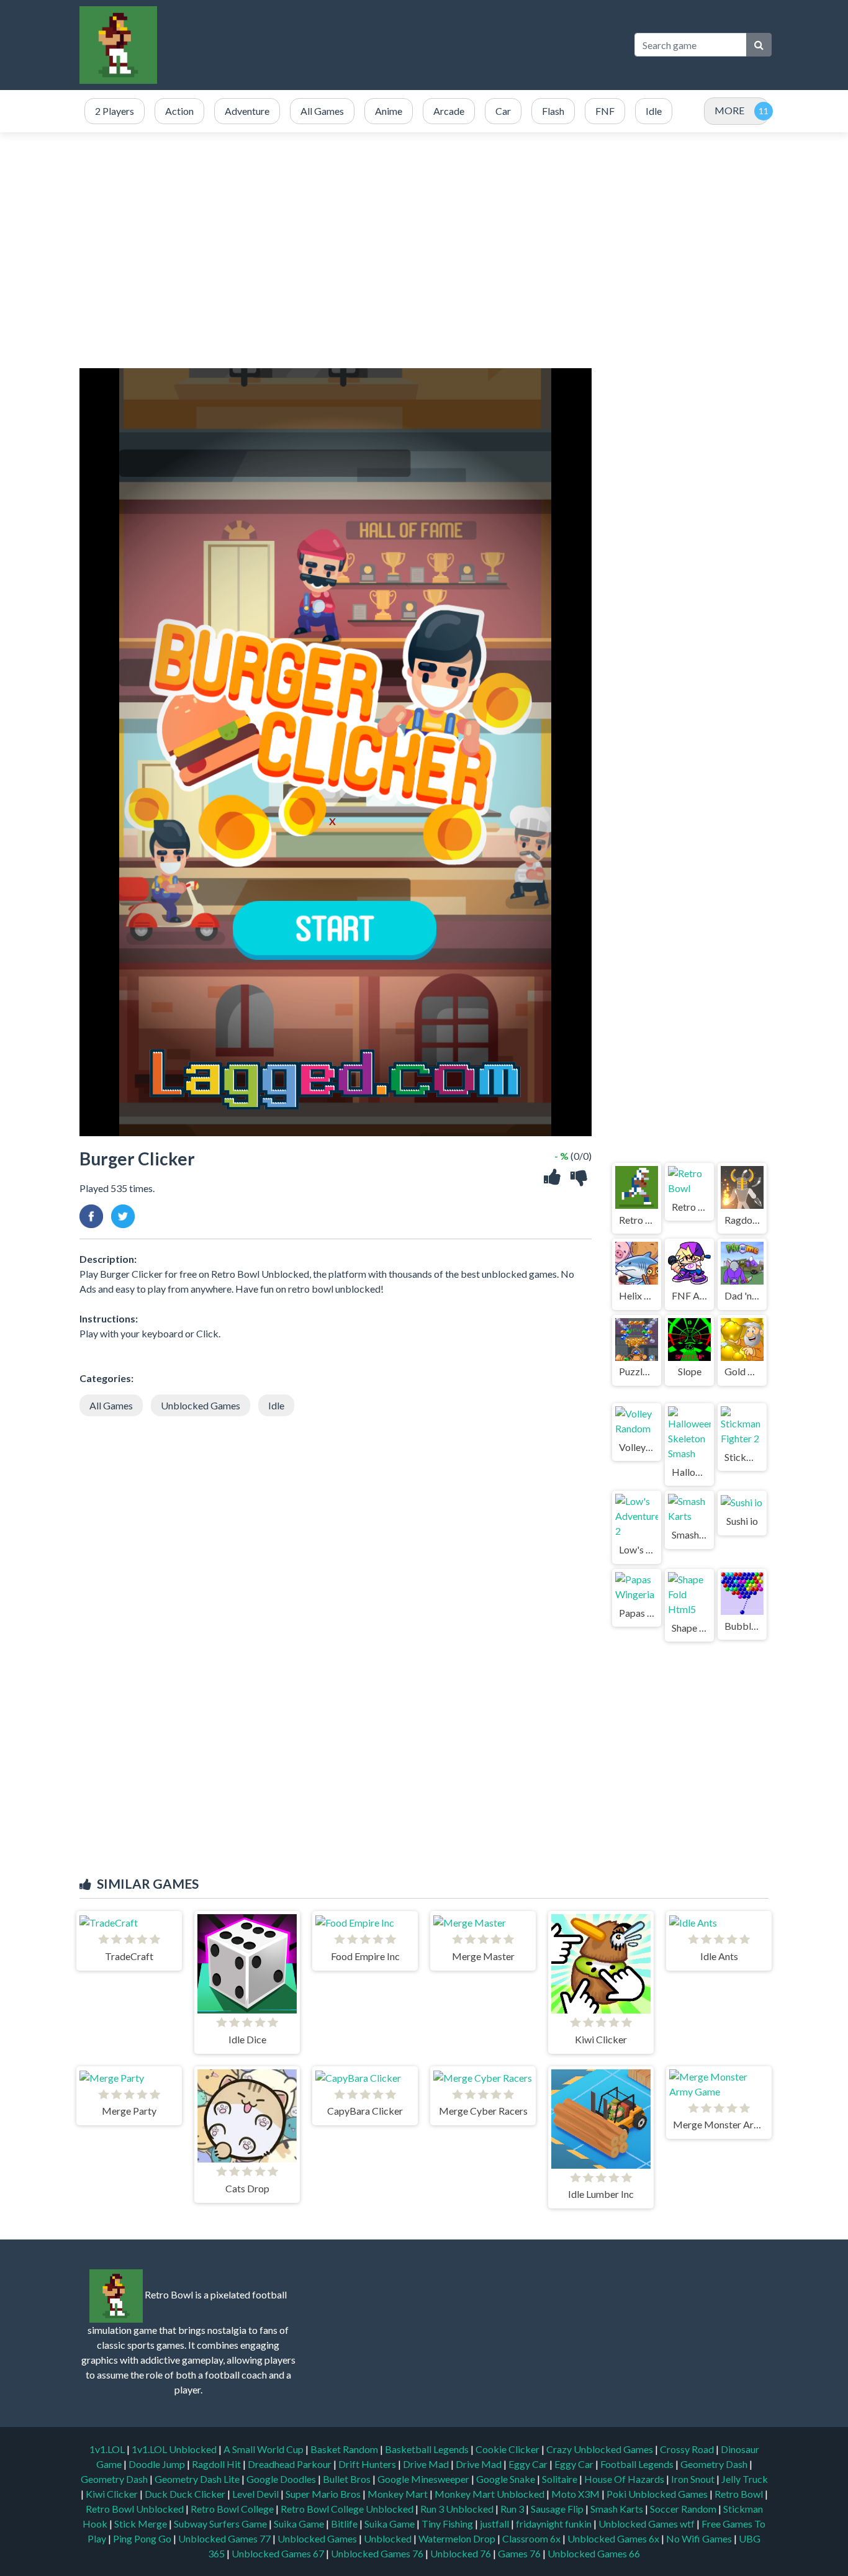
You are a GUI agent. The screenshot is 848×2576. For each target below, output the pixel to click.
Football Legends (638, 2464)
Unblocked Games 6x (613, 2538)
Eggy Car (529, 2464)
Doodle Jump (158, 2464)
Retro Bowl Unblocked (136, 2509)
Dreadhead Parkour (291, 2464)
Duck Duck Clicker (186, 2494)
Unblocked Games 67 (278, 2553)
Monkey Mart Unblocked (490, 2494)
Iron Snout (694, 2479)
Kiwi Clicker (113, 2494)
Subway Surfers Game (221, 2524)
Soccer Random (684, 2509)
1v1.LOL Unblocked (175, 2449)
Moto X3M (576, 2494)
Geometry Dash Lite (198, 2479)
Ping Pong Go (143, 2538)
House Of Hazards (625, 2479)
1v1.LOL (108, 2449)
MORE (729, 110)
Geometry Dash (715, 2464)
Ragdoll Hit (217, 2464)
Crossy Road (688, 2449)
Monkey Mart (399, 2494)
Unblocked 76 (461, 2553)
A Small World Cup (264, 2449)
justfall (495, 2524)
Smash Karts (618, 2509)
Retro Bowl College (233, 2509)
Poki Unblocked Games (658, 2494)
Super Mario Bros (324, 2494)
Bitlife (345, 2524)
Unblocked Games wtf (647, 2524)
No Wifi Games (699, 2538)
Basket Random (345, 2449)
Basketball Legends (428, 2449)
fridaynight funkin (555, 2524)
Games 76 (519, 2553)
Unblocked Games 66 (594, 2553)
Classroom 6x (531, 2538)
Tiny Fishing (448, 2524)
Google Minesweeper (424, 2479)
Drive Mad (427, 2464)
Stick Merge (142, 2524)
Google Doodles (282, 2479)
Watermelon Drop (458, 2538)
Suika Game (300, 2524)
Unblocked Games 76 (377, 2553)
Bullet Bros (348, 2479)
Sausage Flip (558, 2509)
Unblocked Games (201, 1405)
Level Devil (256, 2494)
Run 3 (513, 2509)
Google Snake (507, 2479)
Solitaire (561, 2479)
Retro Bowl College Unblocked (348, 2509)
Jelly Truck (745, 2479)
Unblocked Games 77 (225, 2538)
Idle (276, 1405)
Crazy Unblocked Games (601, 2449)
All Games (111, 1405)
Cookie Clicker (508, 2449)
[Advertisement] (396, 45)
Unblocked (389, 2538)
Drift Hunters (368, 2464)
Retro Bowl (740, 2494)
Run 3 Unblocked (458, 2509)
